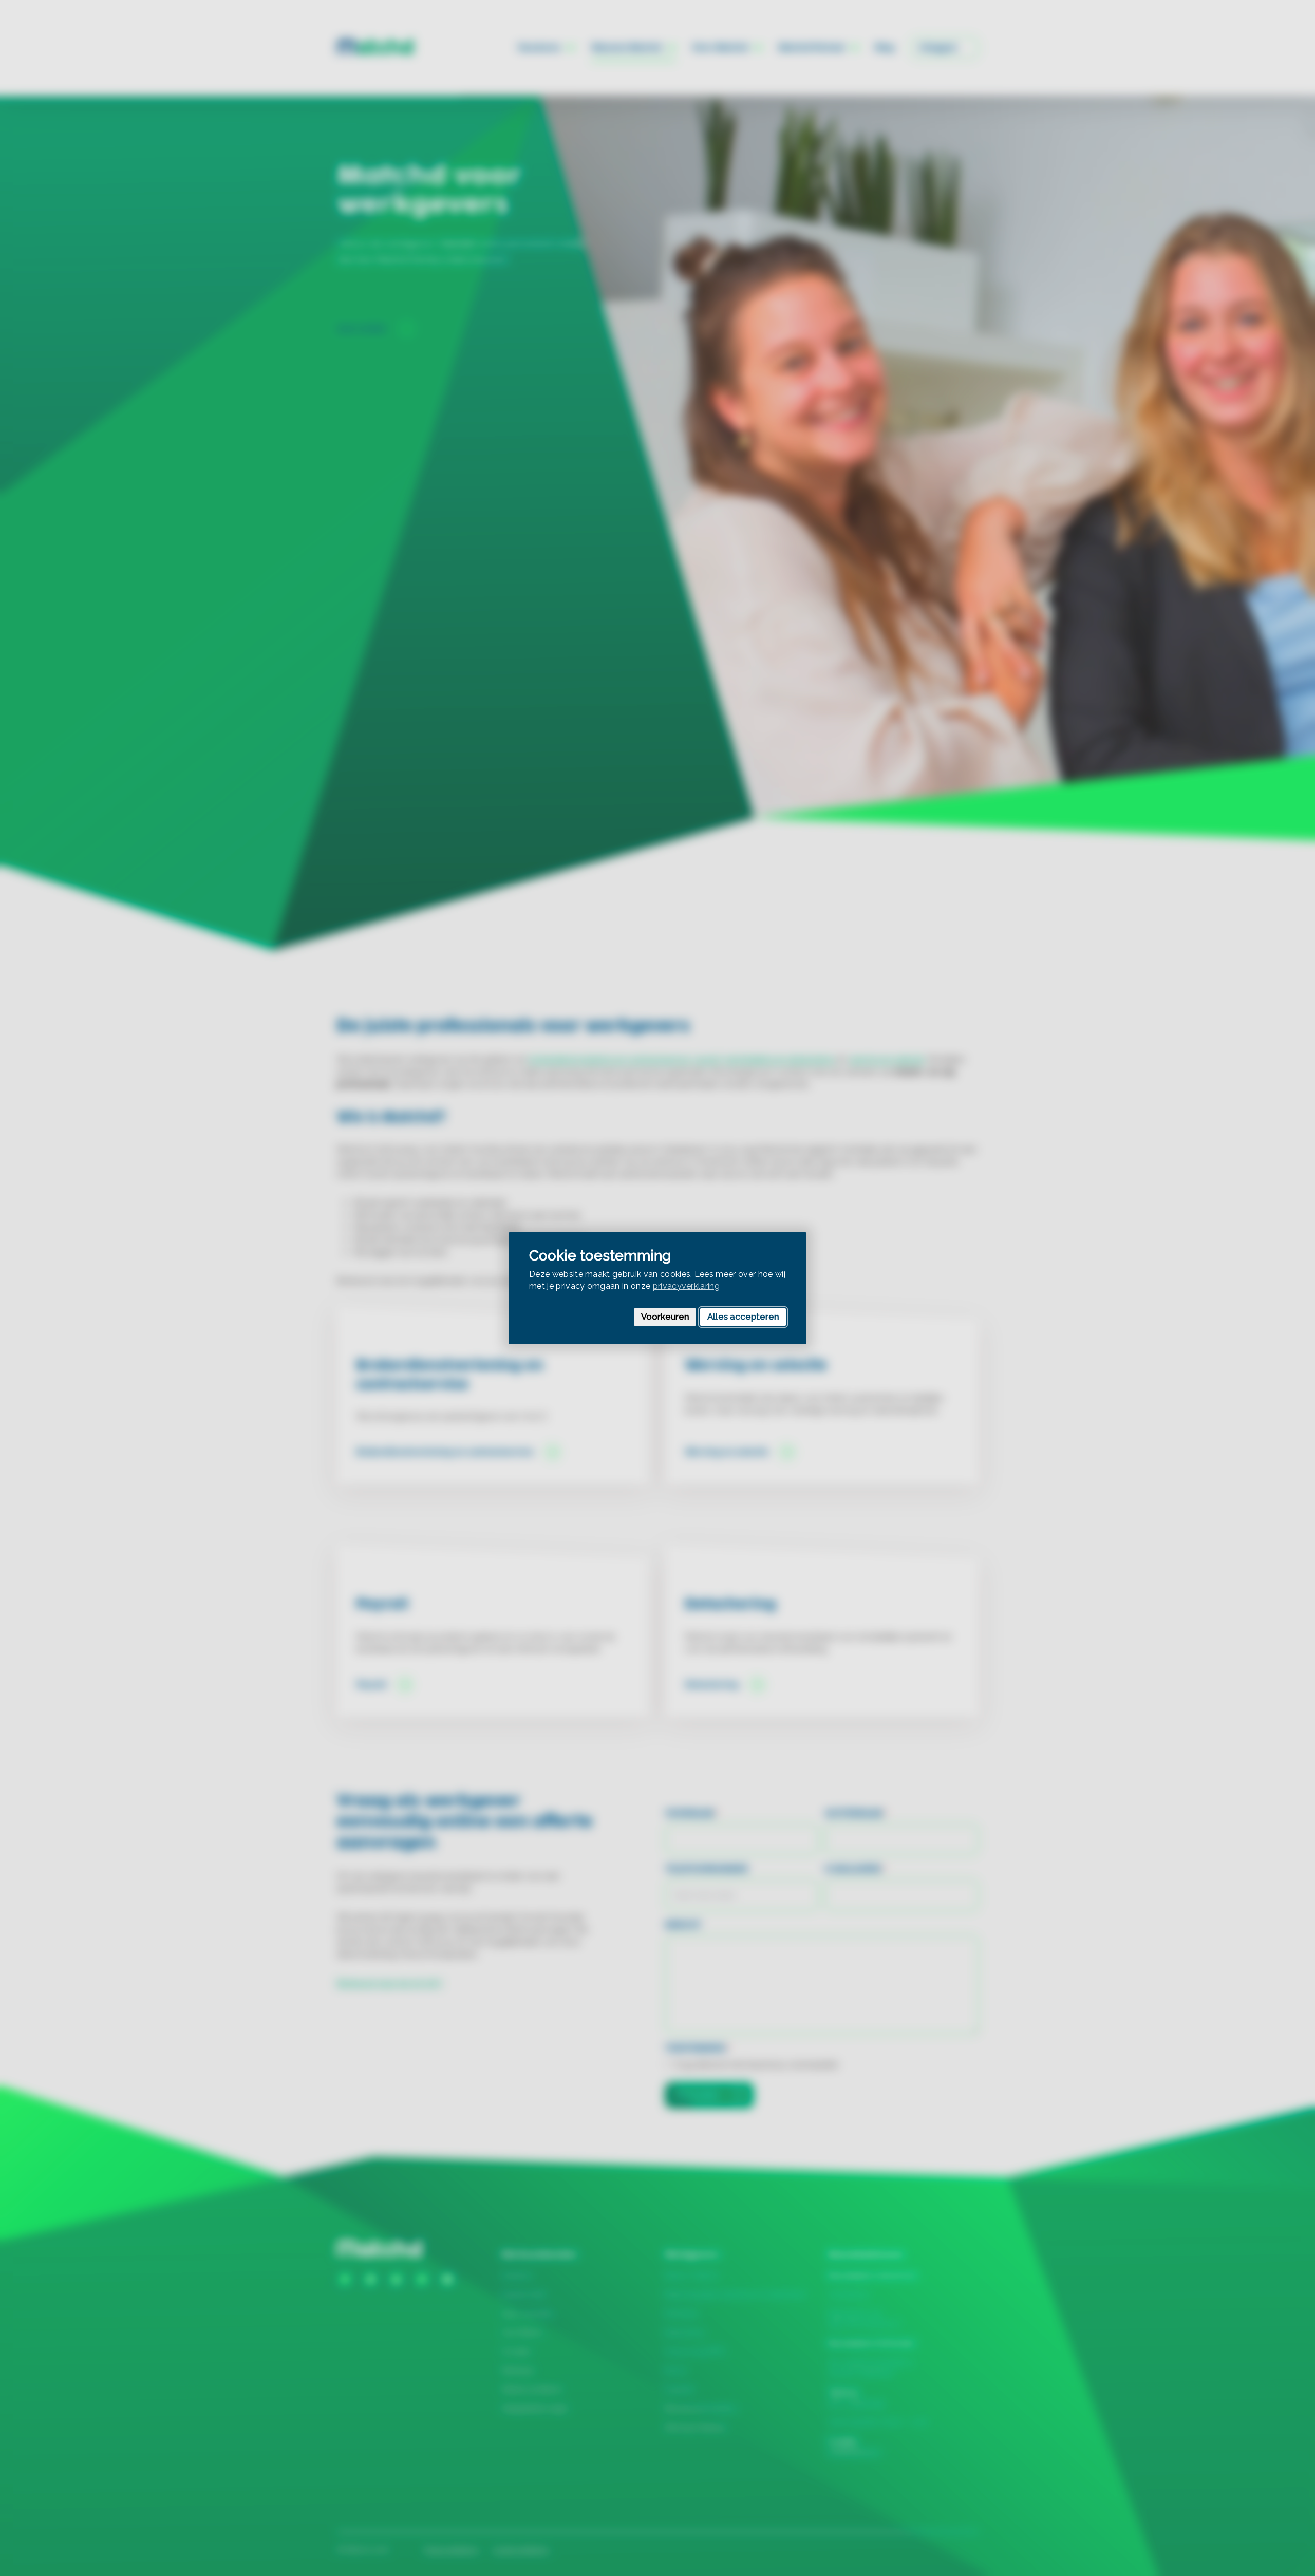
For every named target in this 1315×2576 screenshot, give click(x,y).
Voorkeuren (665, 1317)
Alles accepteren (743, 1317)
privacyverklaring (686, 1285)
